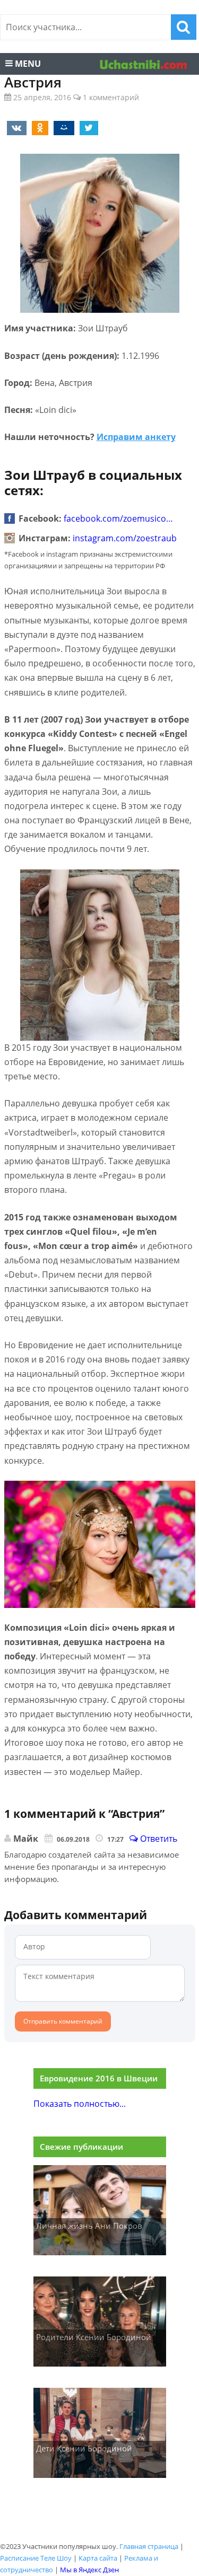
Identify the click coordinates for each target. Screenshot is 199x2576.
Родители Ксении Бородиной (94, 2337)
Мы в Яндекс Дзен (89, 2570)
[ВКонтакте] (15, 127)
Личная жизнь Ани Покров (89, 2226)
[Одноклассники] (38, 127)
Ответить (158, 1839)
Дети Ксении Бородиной (84, 2448)
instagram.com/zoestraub (125, 538)
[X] (87, 127)
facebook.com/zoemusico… (118, 518)
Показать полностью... (80, 2104)
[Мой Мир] (62, 127)
